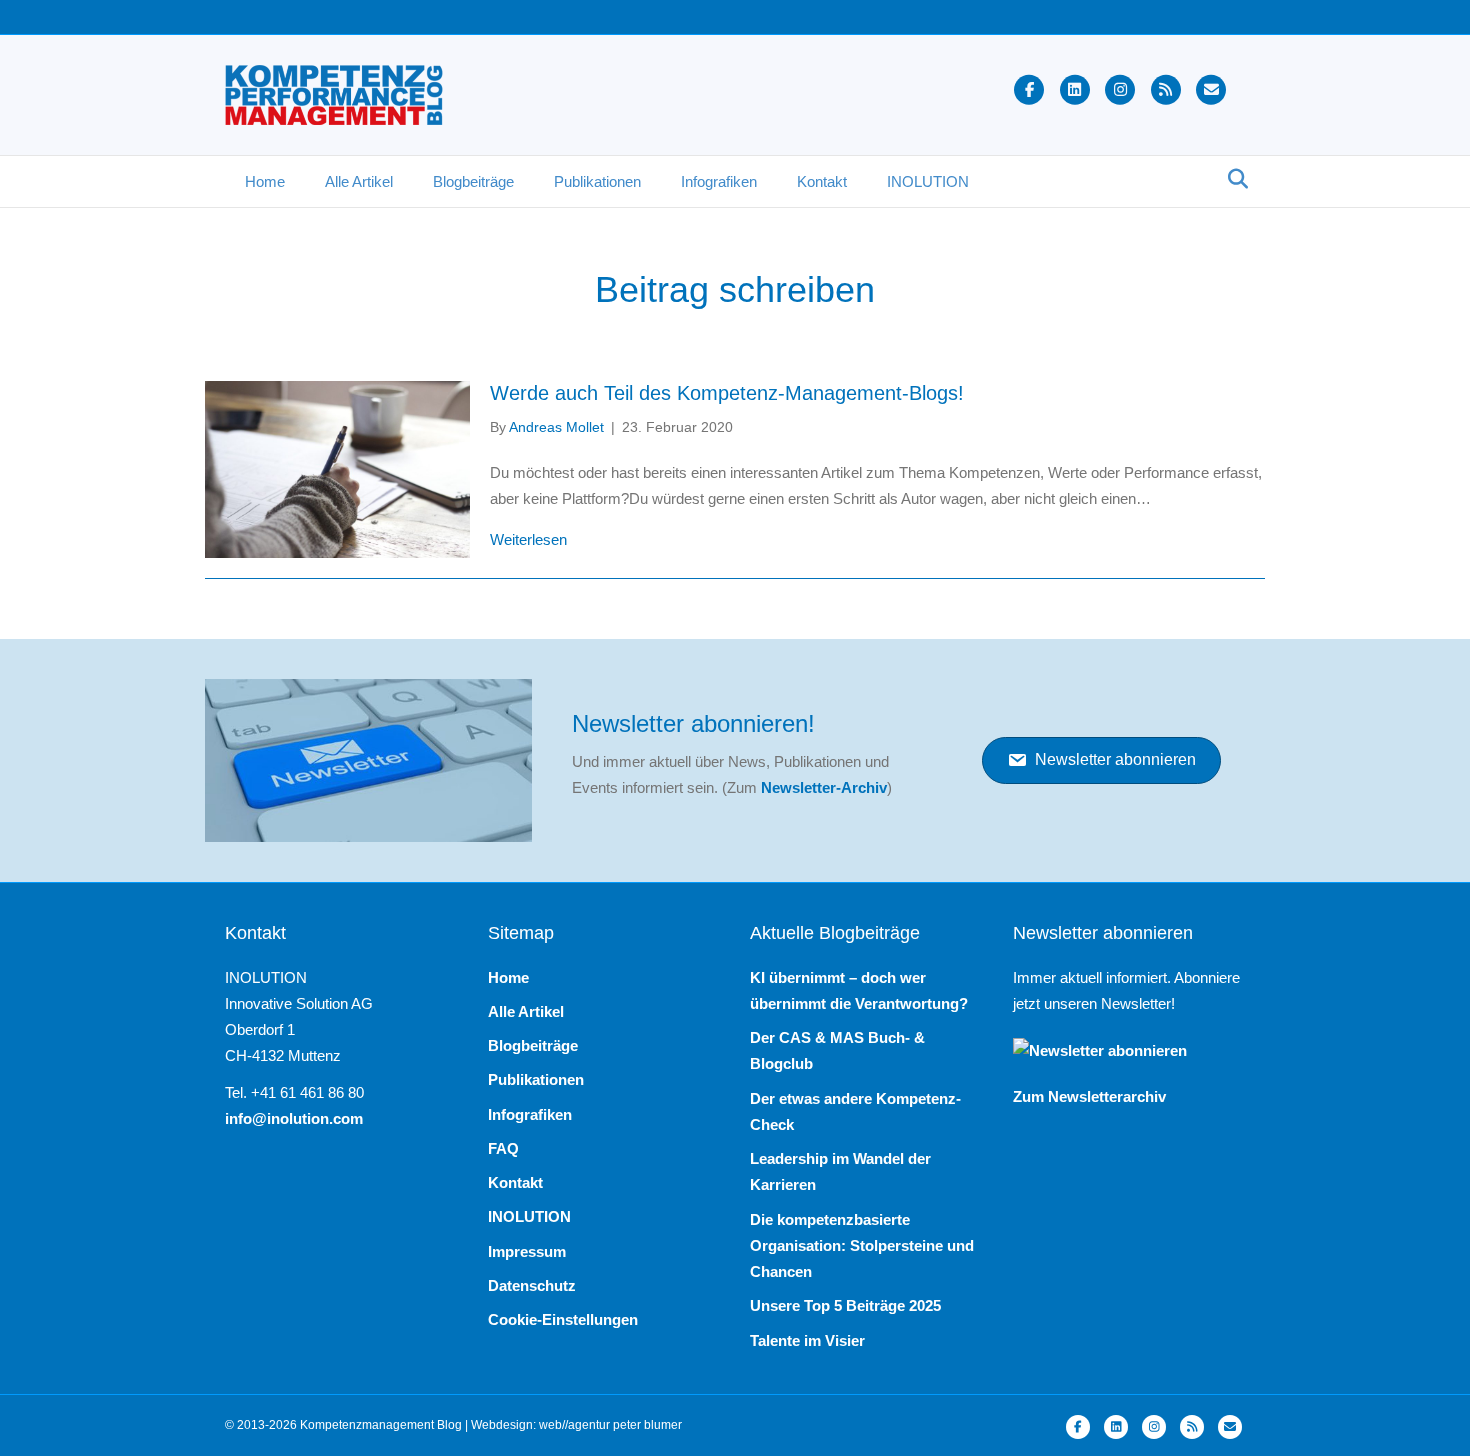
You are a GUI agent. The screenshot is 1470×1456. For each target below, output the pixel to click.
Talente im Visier (807, 1340)
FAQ (503, 1148)
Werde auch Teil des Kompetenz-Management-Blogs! (727, 393)
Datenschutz (532, 1285)
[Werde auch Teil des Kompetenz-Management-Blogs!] (337, 468)
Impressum (527, 1251)
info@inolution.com (294, 1118)
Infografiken (719, 181)
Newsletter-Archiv (824, 787)
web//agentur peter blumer (610, 1425)
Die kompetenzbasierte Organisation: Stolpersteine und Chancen (862, 1246)
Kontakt (822, 181)
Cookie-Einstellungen (563, 1319)
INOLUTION (928, 181)
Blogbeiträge (473, 181)
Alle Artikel (359, 181)
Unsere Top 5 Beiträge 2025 (845, 1305)
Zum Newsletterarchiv (1089, 1096)
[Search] (1232, 179)
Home (265, 181)
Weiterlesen (528, 539)
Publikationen (597, 181)
